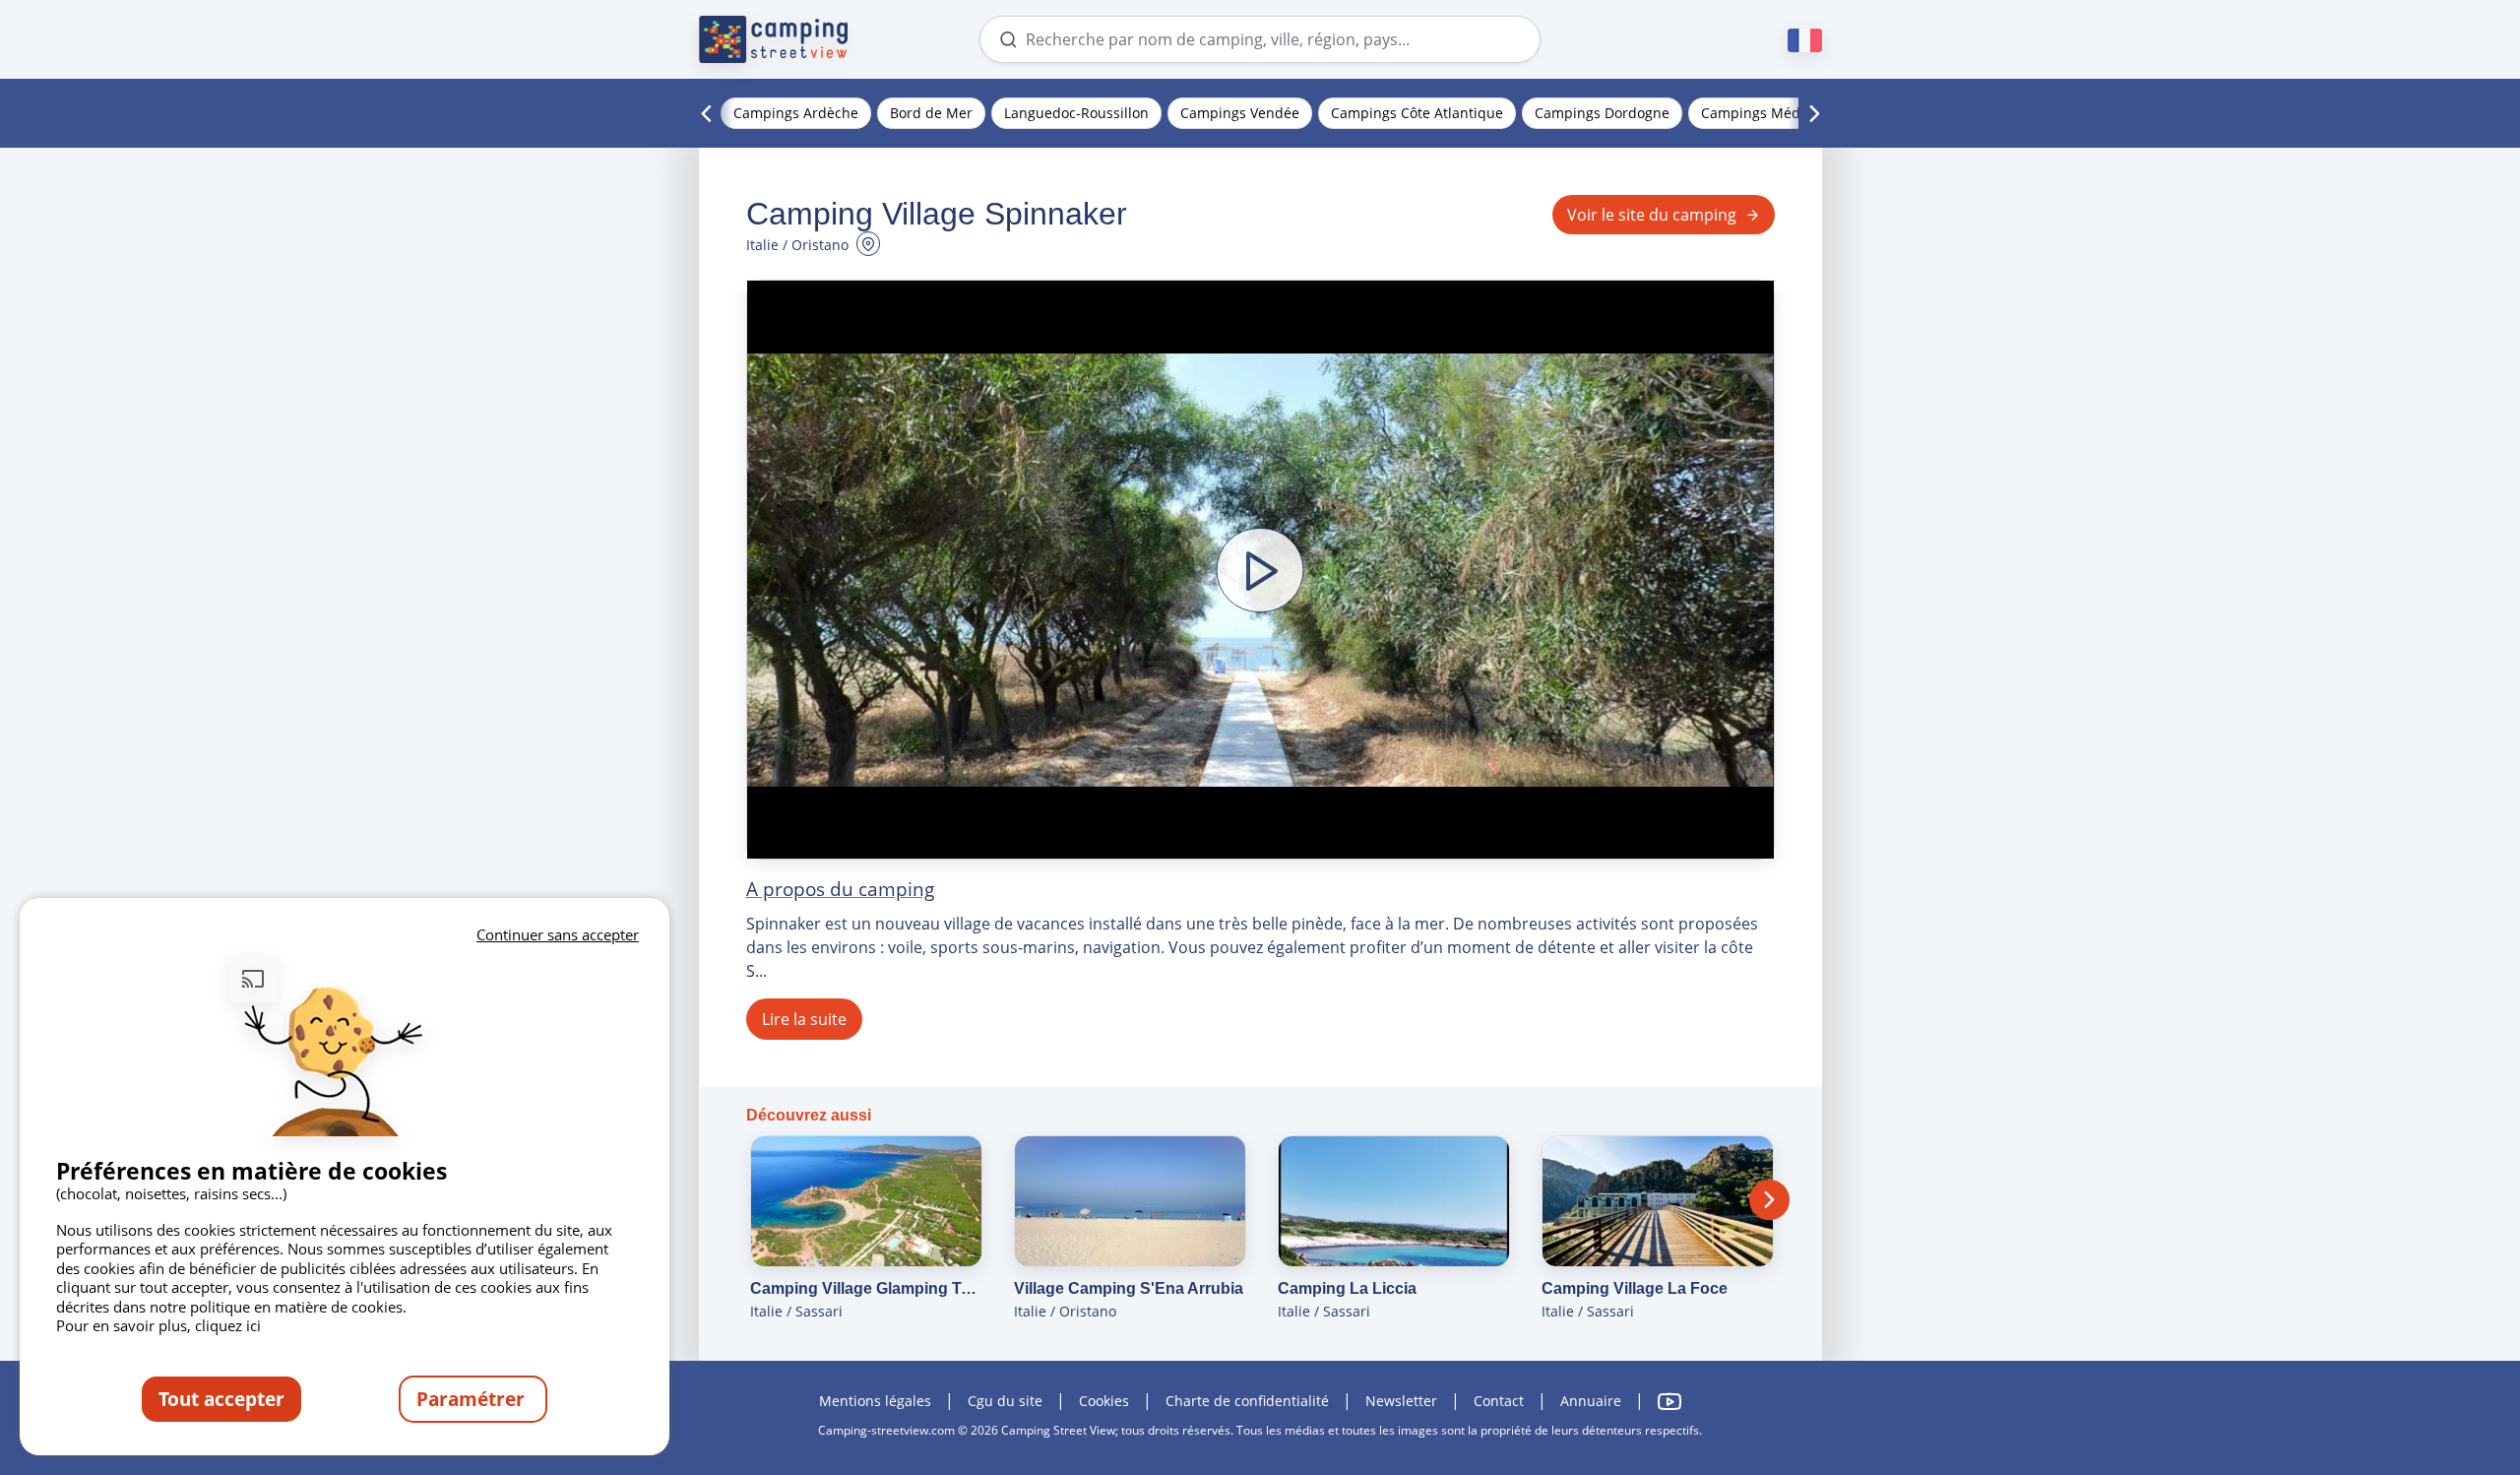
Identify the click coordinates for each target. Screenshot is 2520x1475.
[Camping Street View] (774, 39)
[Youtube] (1669, 1402)
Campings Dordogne (1602, 113)
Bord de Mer (931, 113)
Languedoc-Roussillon (1076, 113)
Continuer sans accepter (558, 934)
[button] (1260, 570)
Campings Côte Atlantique (1417, 113)
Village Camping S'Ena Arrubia (1129, 1288)
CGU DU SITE (1005, 1401)
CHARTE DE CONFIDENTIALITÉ (1247, 1401)
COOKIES (1104, 1401)
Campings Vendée (1240, 113)
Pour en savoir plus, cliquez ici (158, 1325)
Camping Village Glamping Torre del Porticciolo (866, 1288)
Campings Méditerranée (1781, 113)
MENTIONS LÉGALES (875, 1401)
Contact (1499, 1401)
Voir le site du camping (1652, 215)
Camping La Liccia (1347, 1288)
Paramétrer (473, 1399)
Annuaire (1591, 1401)
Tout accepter (221, 1399)
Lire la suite (804, 1019)
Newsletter (1401, 1401)
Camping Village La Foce (1635, 1288)
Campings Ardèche (796, 113)
